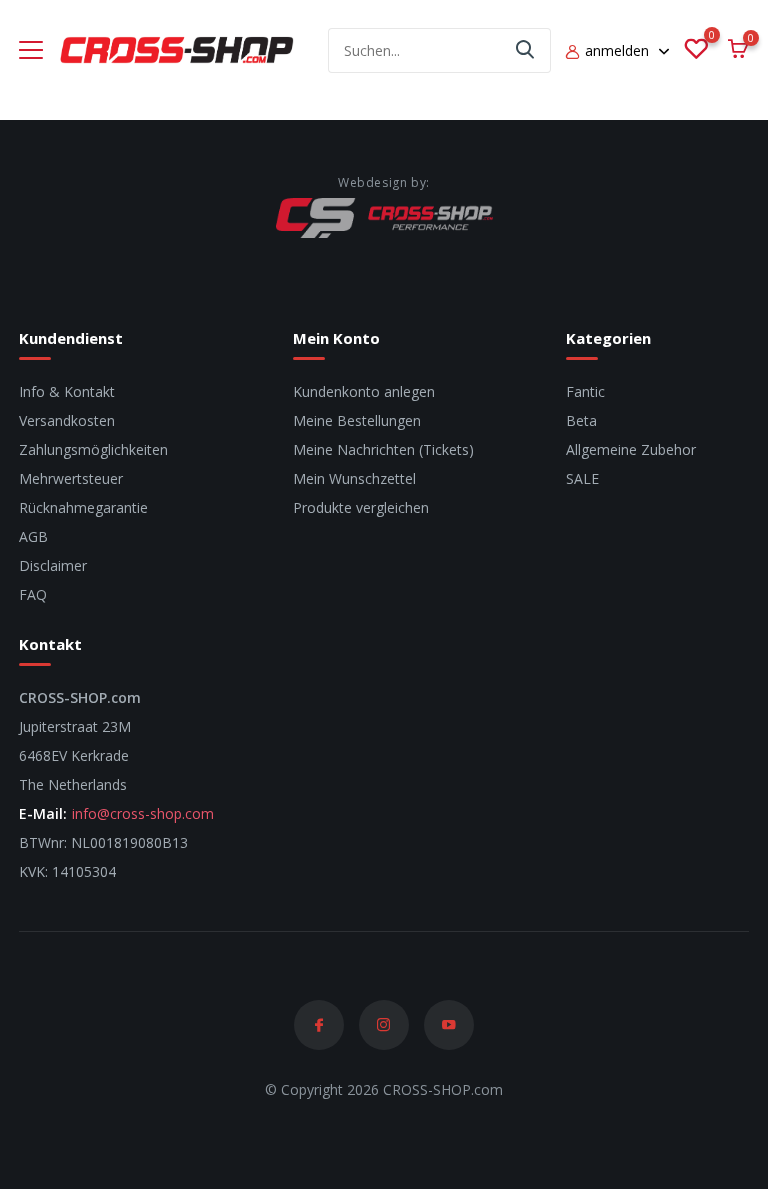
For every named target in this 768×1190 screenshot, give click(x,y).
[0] (696, 50)
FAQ (33, 594)
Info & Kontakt (67, 391)
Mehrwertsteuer (71, 478)
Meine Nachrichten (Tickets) (383, 449)
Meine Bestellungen (357, 420)
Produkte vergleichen (361, 507)
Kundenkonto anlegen (364, 391)
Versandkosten (67, 420)
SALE (582, 478)
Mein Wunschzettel (354, 478)
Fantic (585, 391)
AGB (33, 536)
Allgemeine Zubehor (631, 449)
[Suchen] (526, 50)
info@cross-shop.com (143, 813)
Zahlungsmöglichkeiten (93, 449)
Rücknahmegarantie (83, 507)
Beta (581, 420)
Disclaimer (53, 565)
